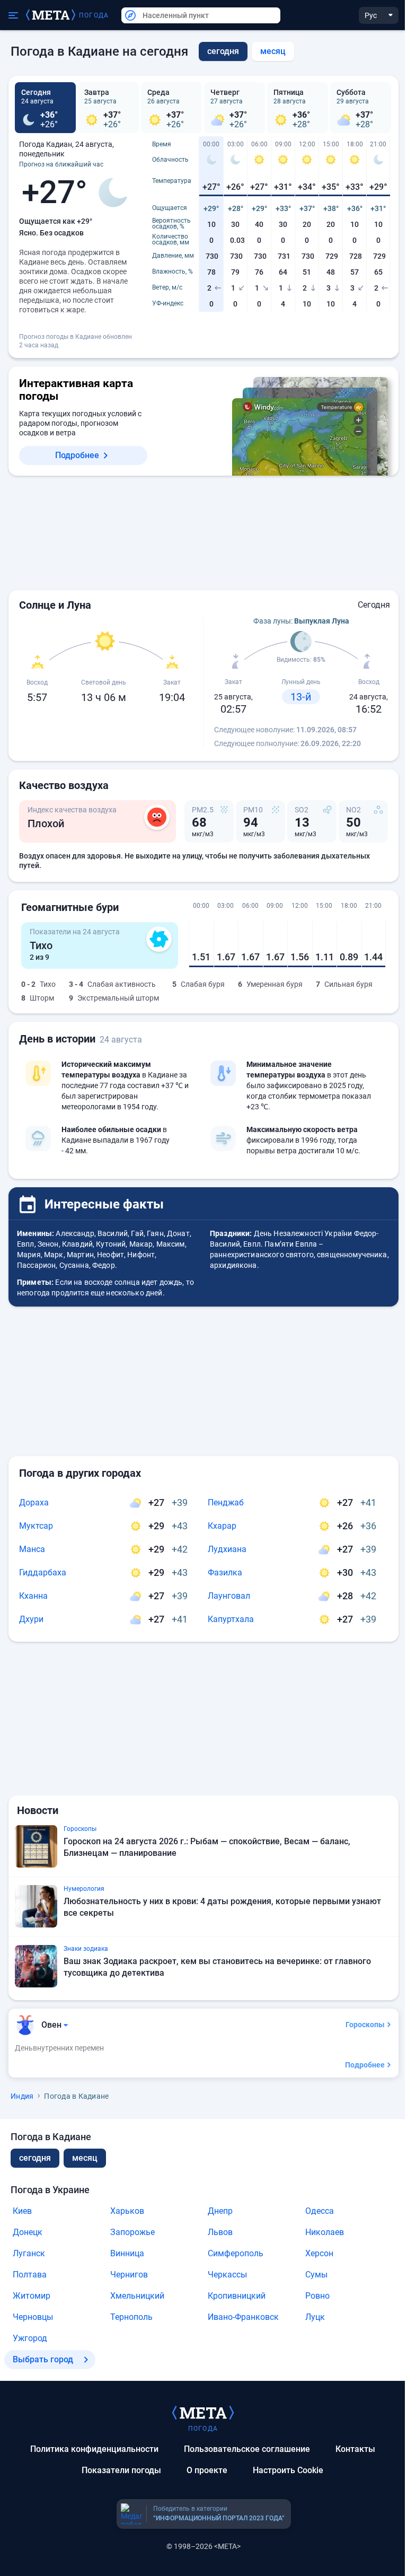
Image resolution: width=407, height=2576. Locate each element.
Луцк (315, 2317)
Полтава (30, 2275)
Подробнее (77, 455)
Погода (94, 15)
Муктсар (36, 1526)
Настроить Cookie (288, 2470)
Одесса (320, 2211)
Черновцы (33, 2317)
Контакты (355, 2449)
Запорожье (132, 2232)
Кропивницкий (237, 2296)
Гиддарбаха (43, 1572)
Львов (220, 2232)
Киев (22, 2211)
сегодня (35, 2158)
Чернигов (129, 2275)
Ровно (317, 2296)
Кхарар (222, 1526)
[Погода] (203, 2412)
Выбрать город (43, 2359)
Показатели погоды (121, 2470)
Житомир (32, 2296)
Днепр (220, 2211)
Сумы (316, 2275)
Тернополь (131, 2317)
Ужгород (30, 2338)
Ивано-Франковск (243, 2317)
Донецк (28, 2232)
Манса (32, 1549)
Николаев (325, 2232)
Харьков (127, 2211)
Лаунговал (229, 1596)
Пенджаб (226, 1502)
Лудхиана (227, 1549)
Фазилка (225, 1572)
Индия (22, 2096)
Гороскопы (365, 2025)
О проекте (207, 2470)
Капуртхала (231, 1619)
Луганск (29, 2253)
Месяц (273, 51)
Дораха (34, 1502)
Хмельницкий (137, 2296)
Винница (127, 2253)
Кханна (33, 1596)
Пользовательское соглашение (247, 2449)
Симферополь (236, 2253)
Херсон (319, 2253)
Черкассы (227, 2275)
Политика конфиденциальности (94, 2449)
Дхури (31, 1619)
